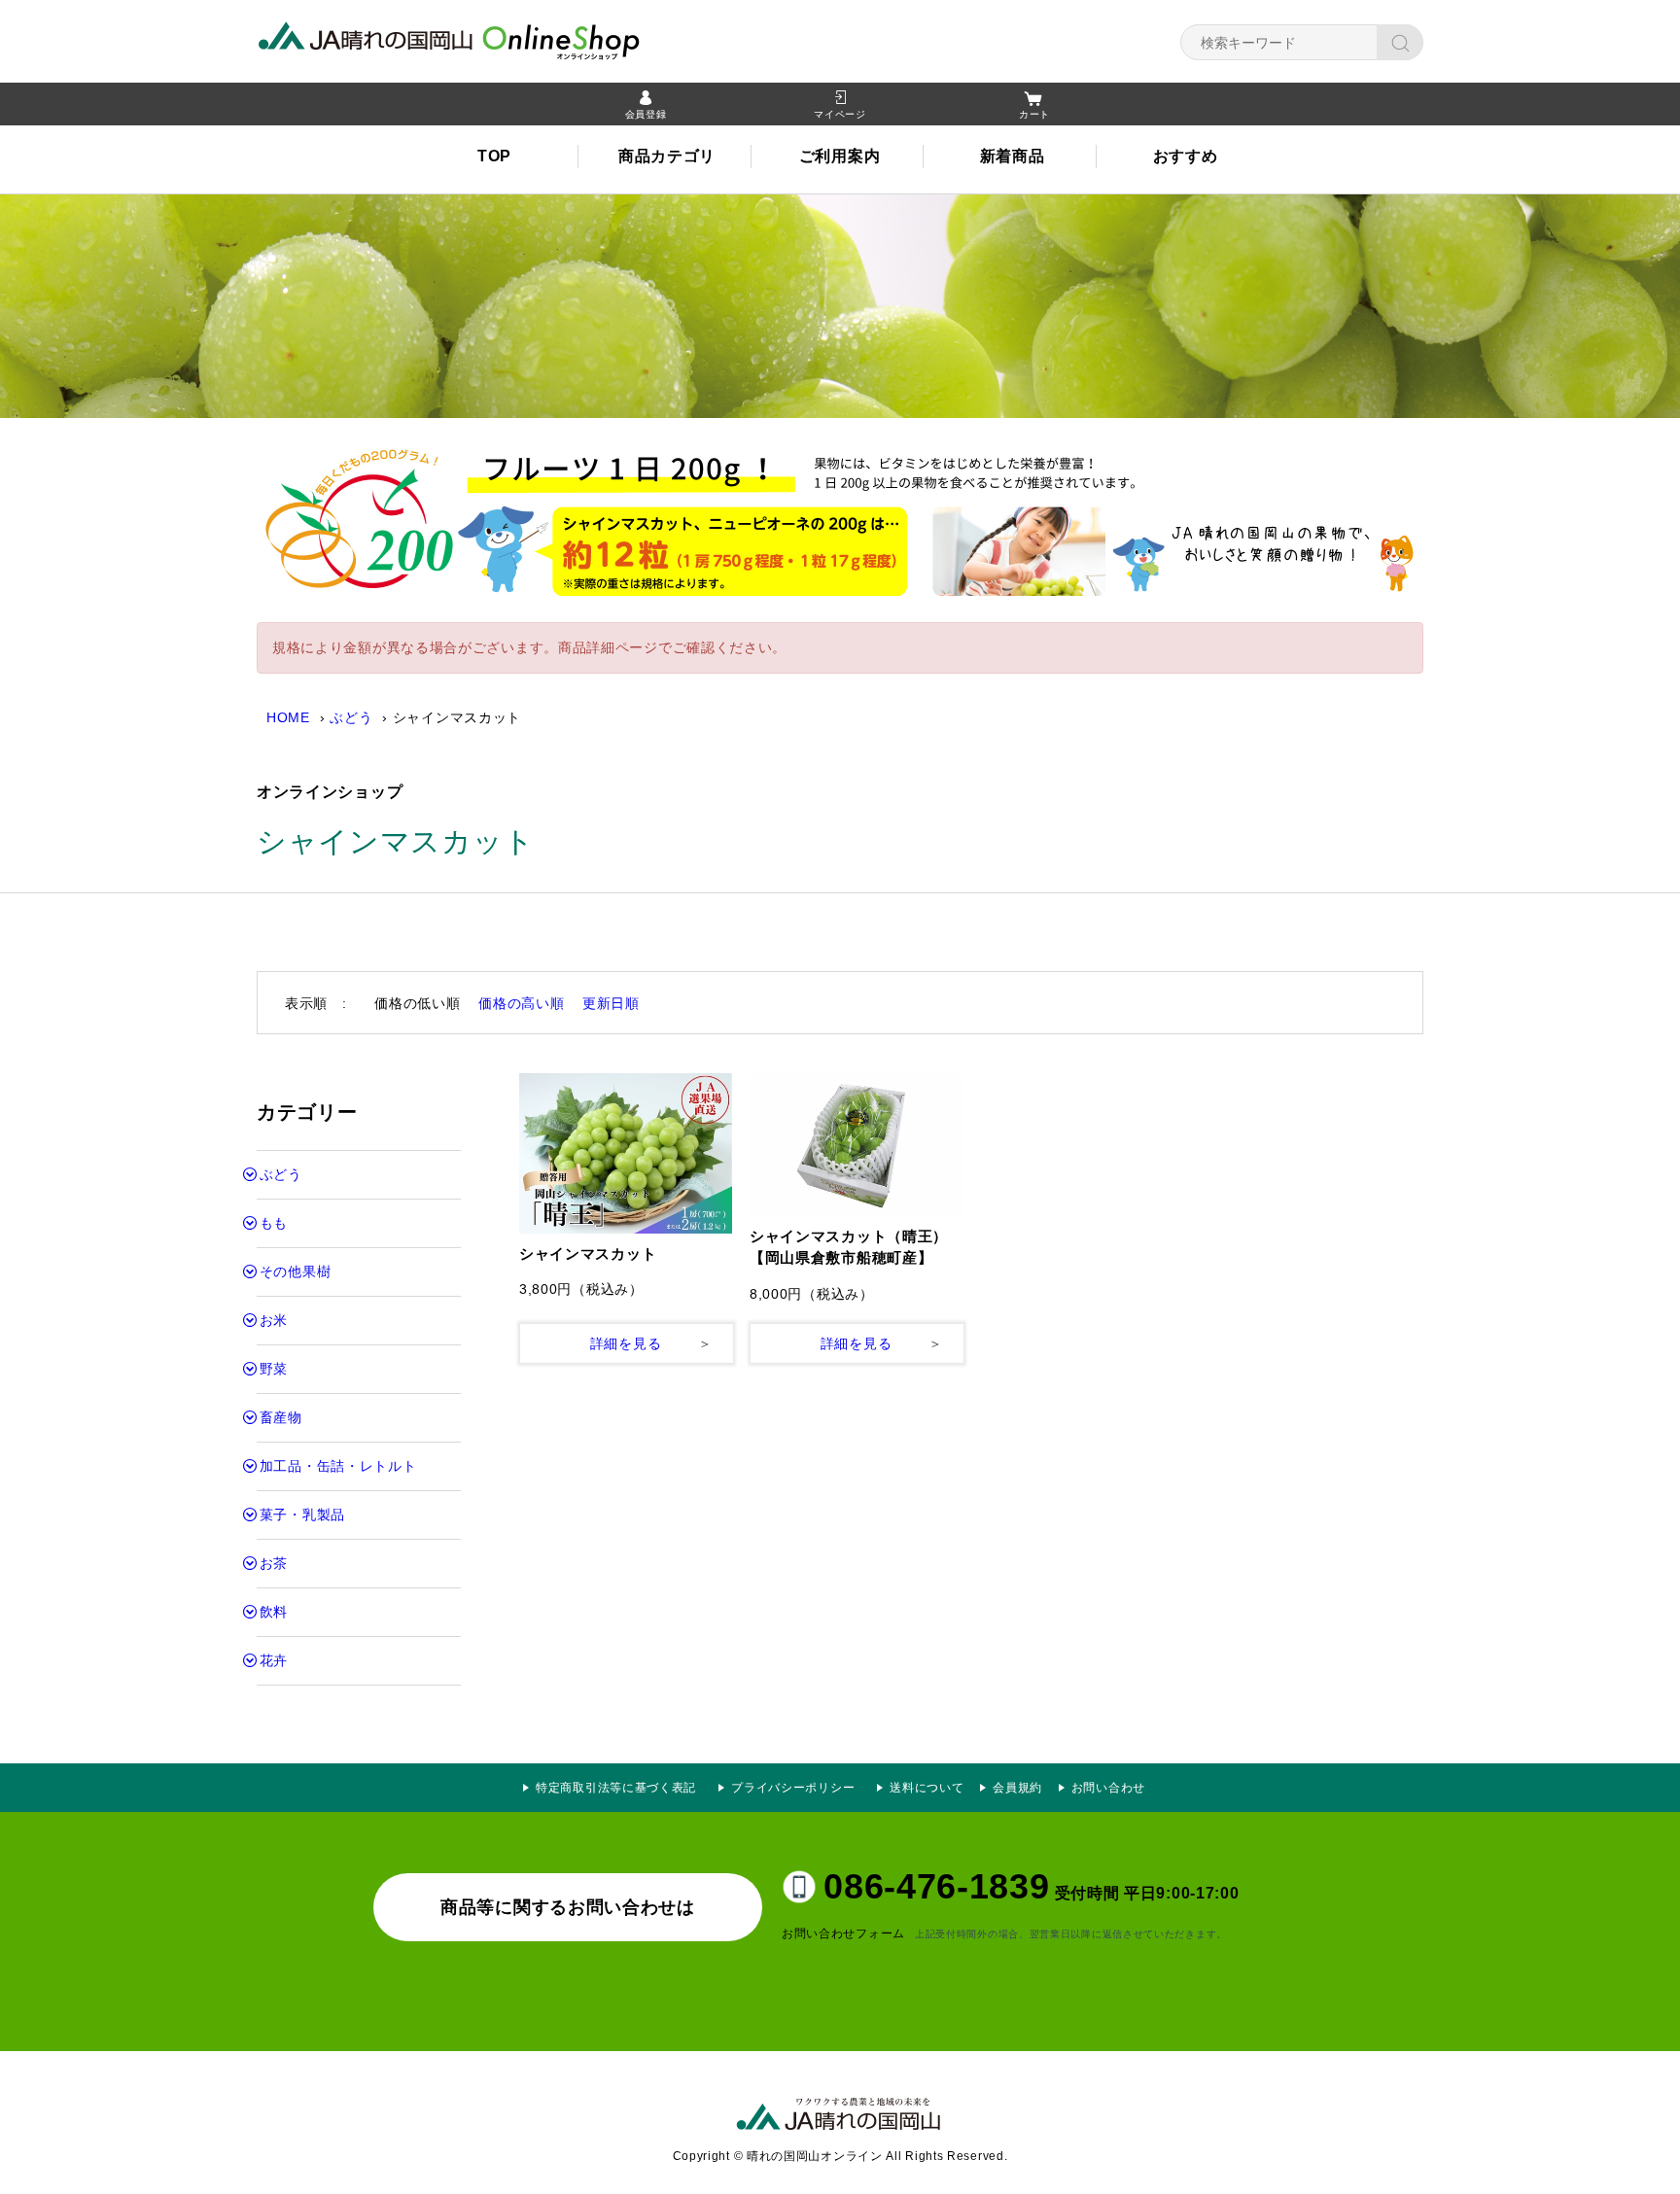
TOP (494, 156)
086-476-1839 (936, 1886)
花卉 (274, 1660)
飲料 (274, 1612)
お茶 (274, 1563)
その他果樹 (296, 1271)
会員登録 (646, 114)
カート (1034, 114)
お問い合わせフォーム (843, 1933)
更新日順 (611, 1003)
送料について (927, 1788)
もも (274, 1223)
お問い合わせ (1108, 1788)
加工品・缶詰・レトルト (338, 1466)
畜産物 (281, 1417)
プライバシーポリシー (799, 1788)
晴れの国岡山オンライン (485, 39)
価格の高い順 (521, 1003)
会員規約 (1017, 1788)
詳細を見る (626, 1343)
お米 (274, 1320)
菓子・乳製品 (302, 1515)
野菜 (274, 1369)
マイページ (840, 114)
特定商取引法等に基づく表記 (616, 1788)
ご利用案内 (840, 156)
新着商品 (1013, 156)
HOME (288, 717)
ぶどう (351, 717)
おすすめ (1186, 156)
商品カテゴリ (667, 156)
